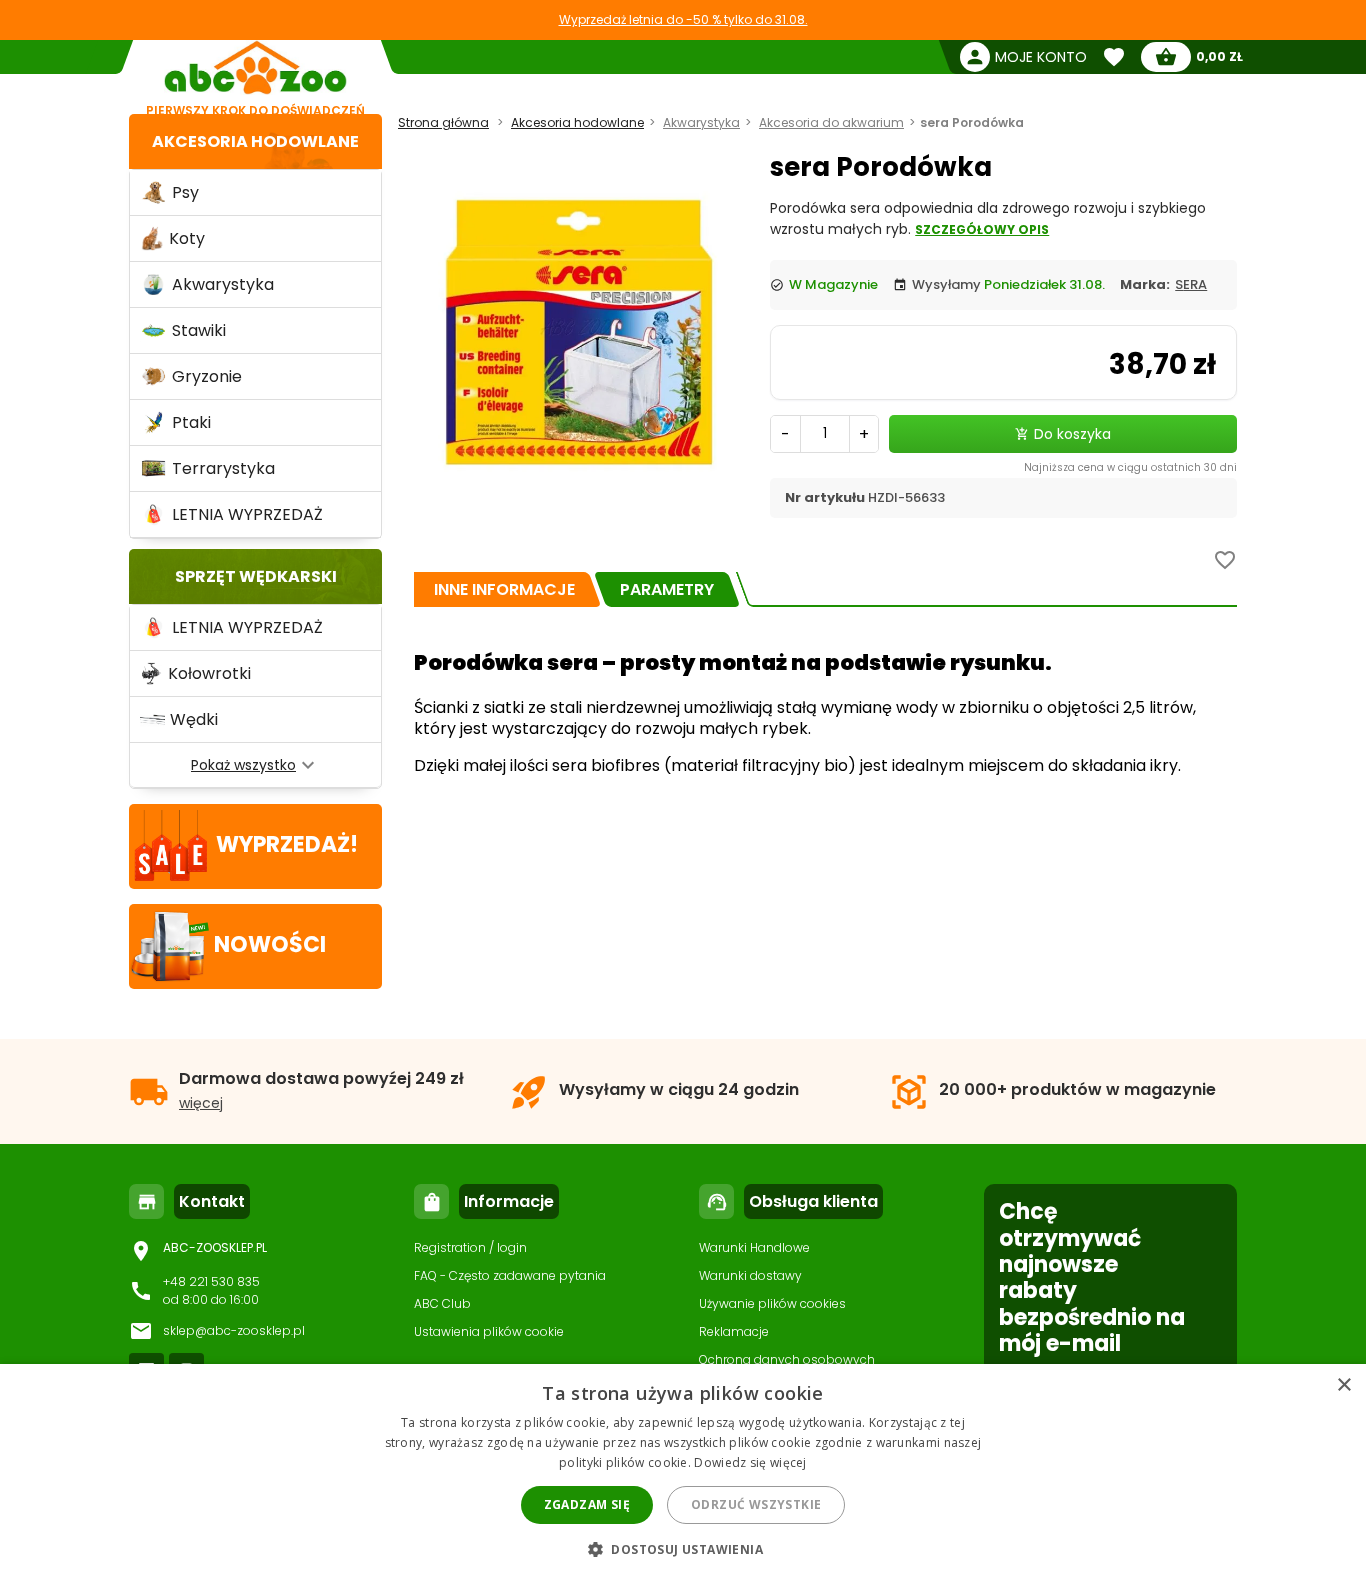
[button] (683, 1548)
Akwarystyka (701, 122)
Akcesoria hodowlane (255, 141)
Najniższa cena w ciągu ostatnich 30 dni (1130, 467)
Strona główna (443, 122)
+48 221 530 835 (211, 1281)
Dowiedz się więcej (750, 1462)
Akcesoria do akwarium (831, 122)
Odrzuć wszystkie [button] (756, 1504)
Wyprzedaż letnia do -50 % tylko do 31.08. (683, 19)
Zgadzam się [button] (587, 1504)
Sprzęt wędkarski (256, 576)
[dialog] (683, 1473)
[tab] (504, 589)
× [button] (1343, 1385)
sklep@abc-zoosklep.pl (234, 1330)
